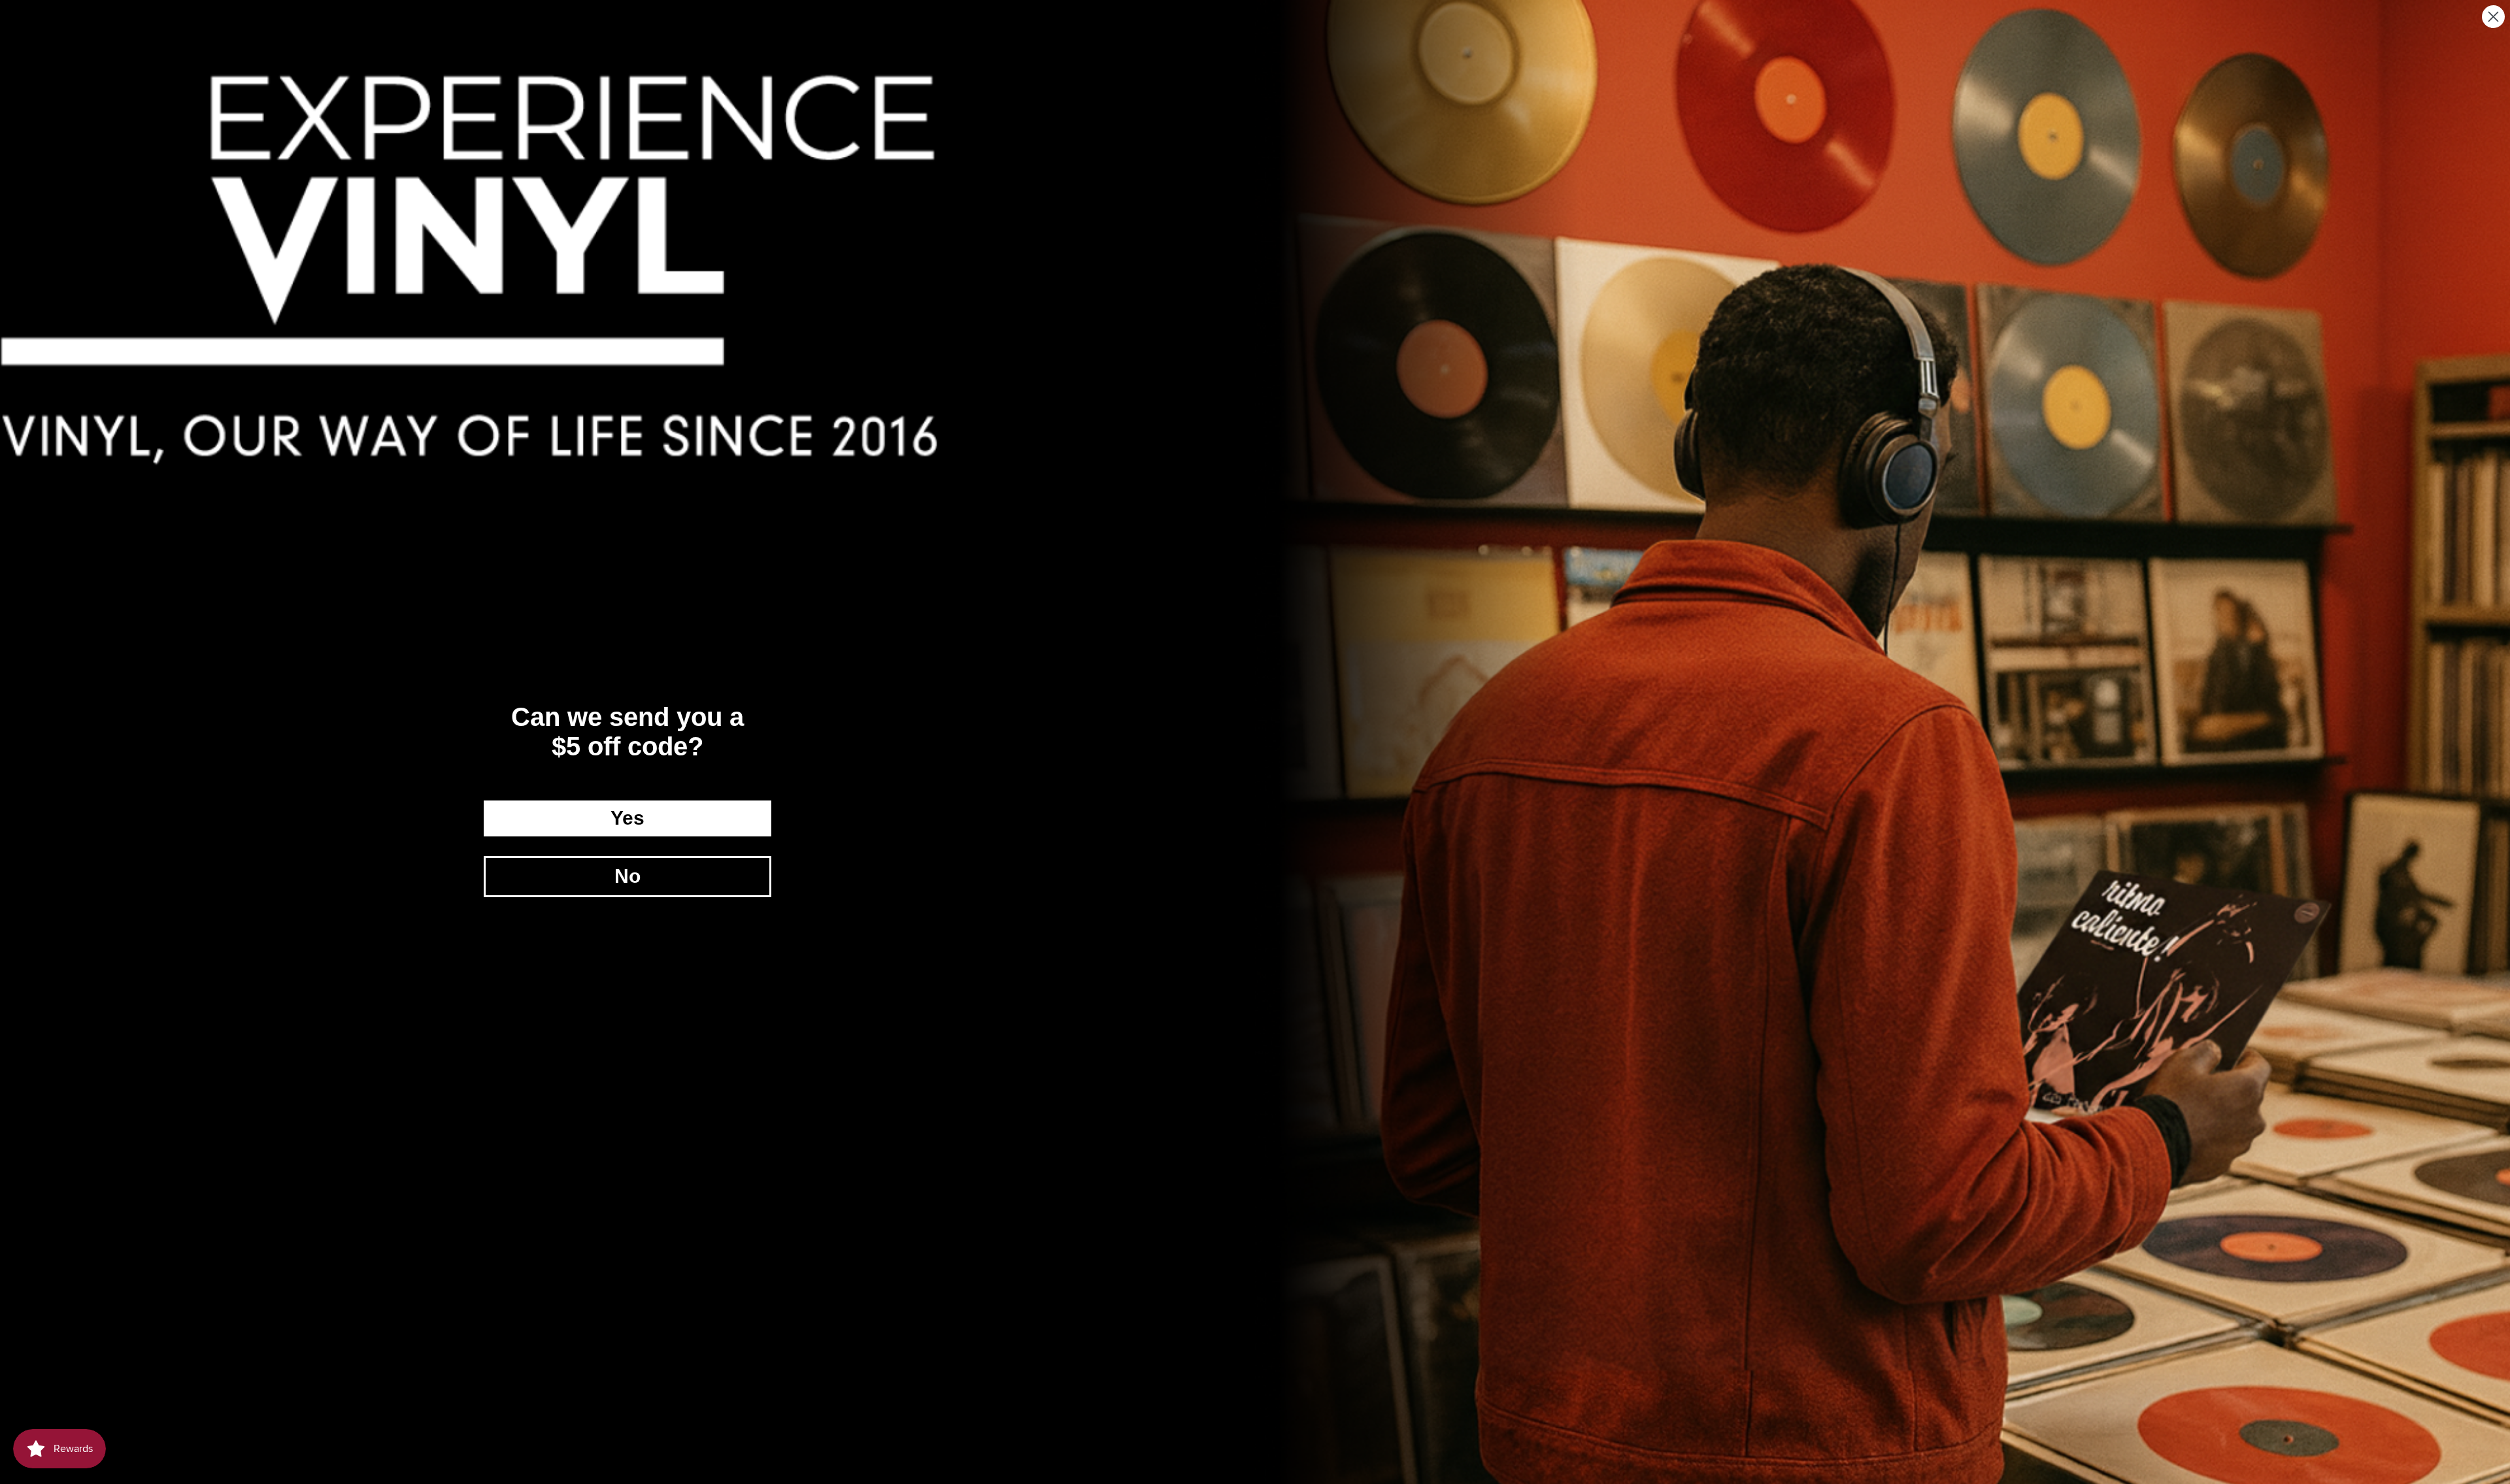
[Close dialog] (2493, 17)
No (627, 876)
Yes (627, 818)
